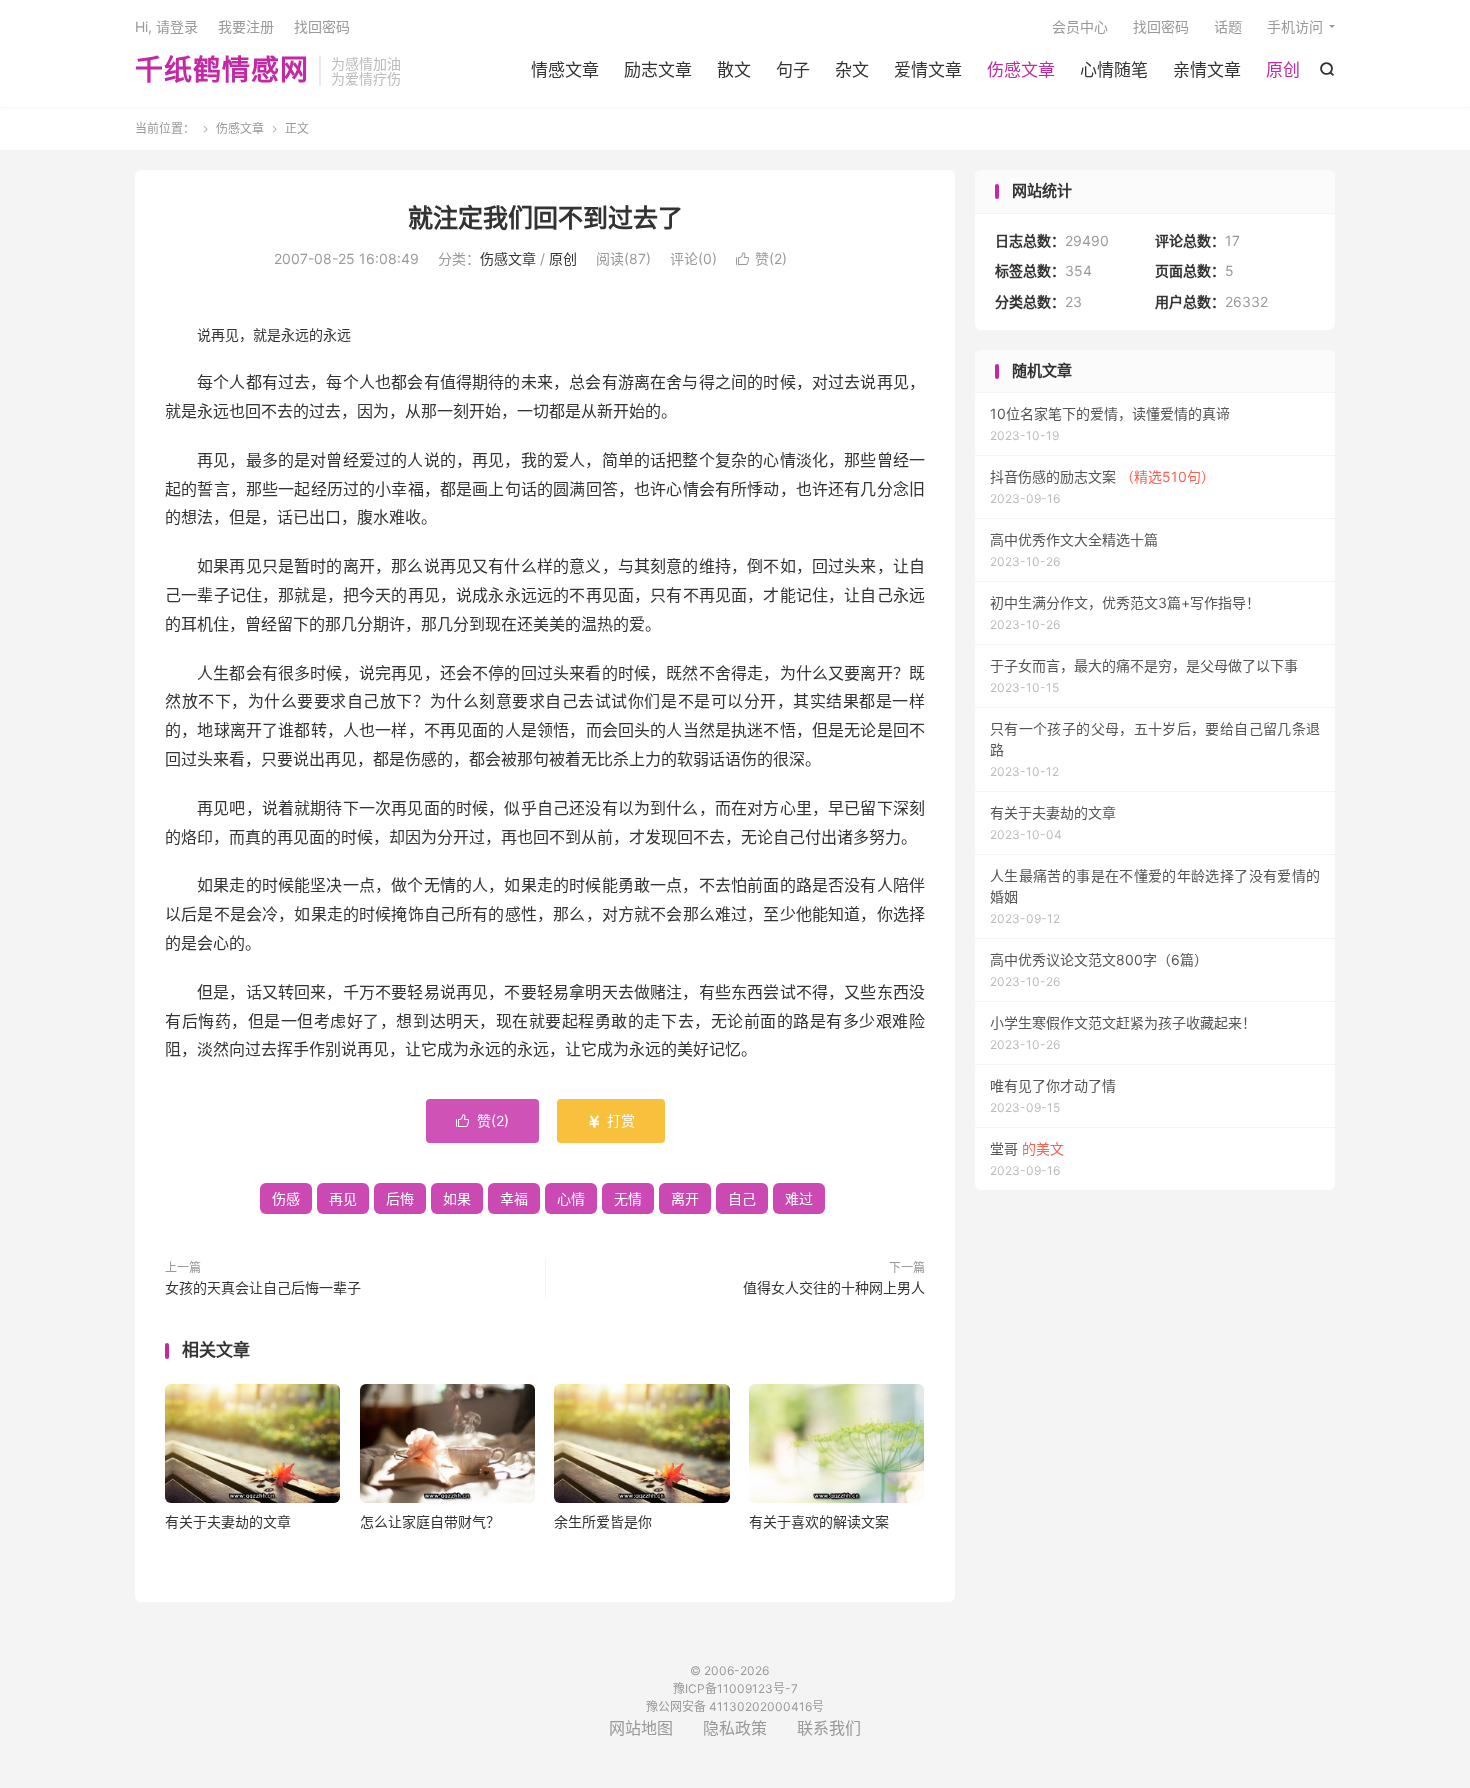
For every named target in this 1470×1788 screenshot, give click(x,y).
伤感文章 (1021, 70)
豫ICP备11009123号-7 (735, 1688)
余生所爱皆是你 (603, 1521)
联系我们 (829, 1728)
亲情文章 (1207, 70)
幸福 (514, 1198)
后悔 (400, 1198)
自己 (742, 1198)
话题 (1228, 26)
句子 (793, 70)
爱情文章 (928, 70)
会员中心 (1080, 26)
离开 (685, 1198)
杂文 (852, 70)
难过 (799, 1198)
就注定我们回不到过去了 (545, 218)
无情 (628, 1198)
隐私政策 (735, 1728)
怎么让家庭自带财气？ (430, 1521)
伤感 (286, 1198)
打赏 (611, 1120)
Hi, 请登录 (166, 26)
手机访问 (1295, 26)
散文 (734, 70)
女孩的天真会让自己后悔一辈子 (263, 1287)
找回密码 (1161, 26)
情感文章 (565, 70)
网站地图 (641, 1728)
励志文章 (658, 70)
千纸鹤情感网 (222, 71)
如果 (457, 1198)
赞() (761, 258)
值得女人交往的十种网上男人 (834, 1287)
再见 (343, 1198)
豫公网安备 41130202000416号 (735, 1706)
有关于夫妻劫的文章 (228, 1521)
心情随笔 (1114, 70)
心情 (571, 1198)
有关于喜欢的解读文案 (819, 1521)
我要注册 (246, 26)
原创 (1283, 70)
